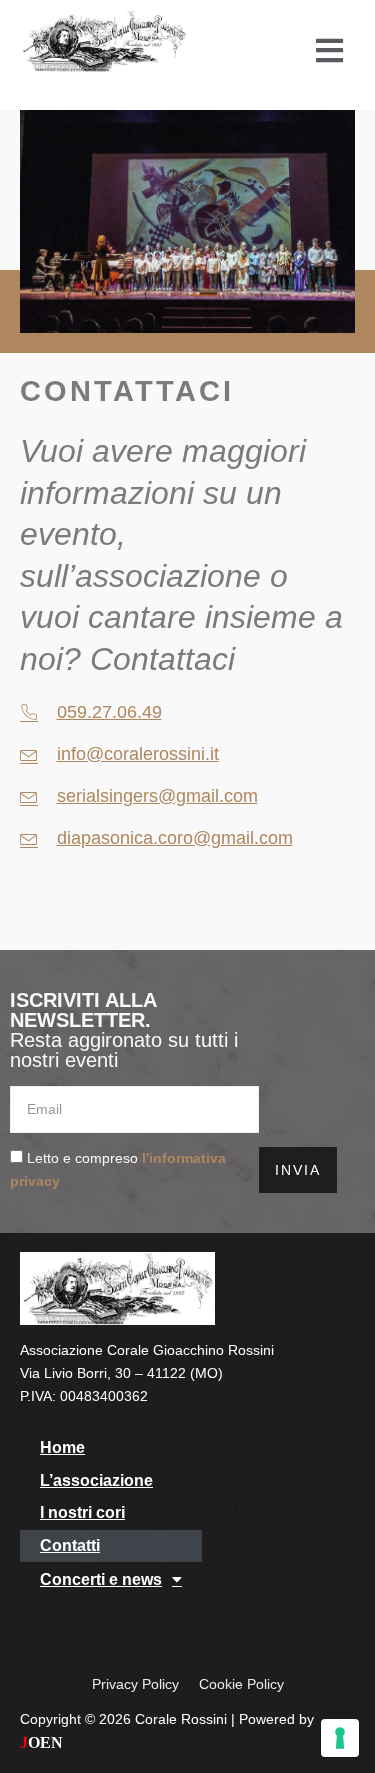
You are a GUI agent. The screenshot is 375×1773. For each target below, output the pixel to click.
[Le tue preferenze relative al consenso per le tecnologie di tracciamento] (340, 1738)
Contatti (70, 1545)
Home (62, 1447)
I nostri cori (82, 1512)
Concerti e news (101, 1579)
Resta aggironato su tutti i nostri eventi (124, 1030)
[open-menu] (330, 50)
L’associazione (96, 1480)
